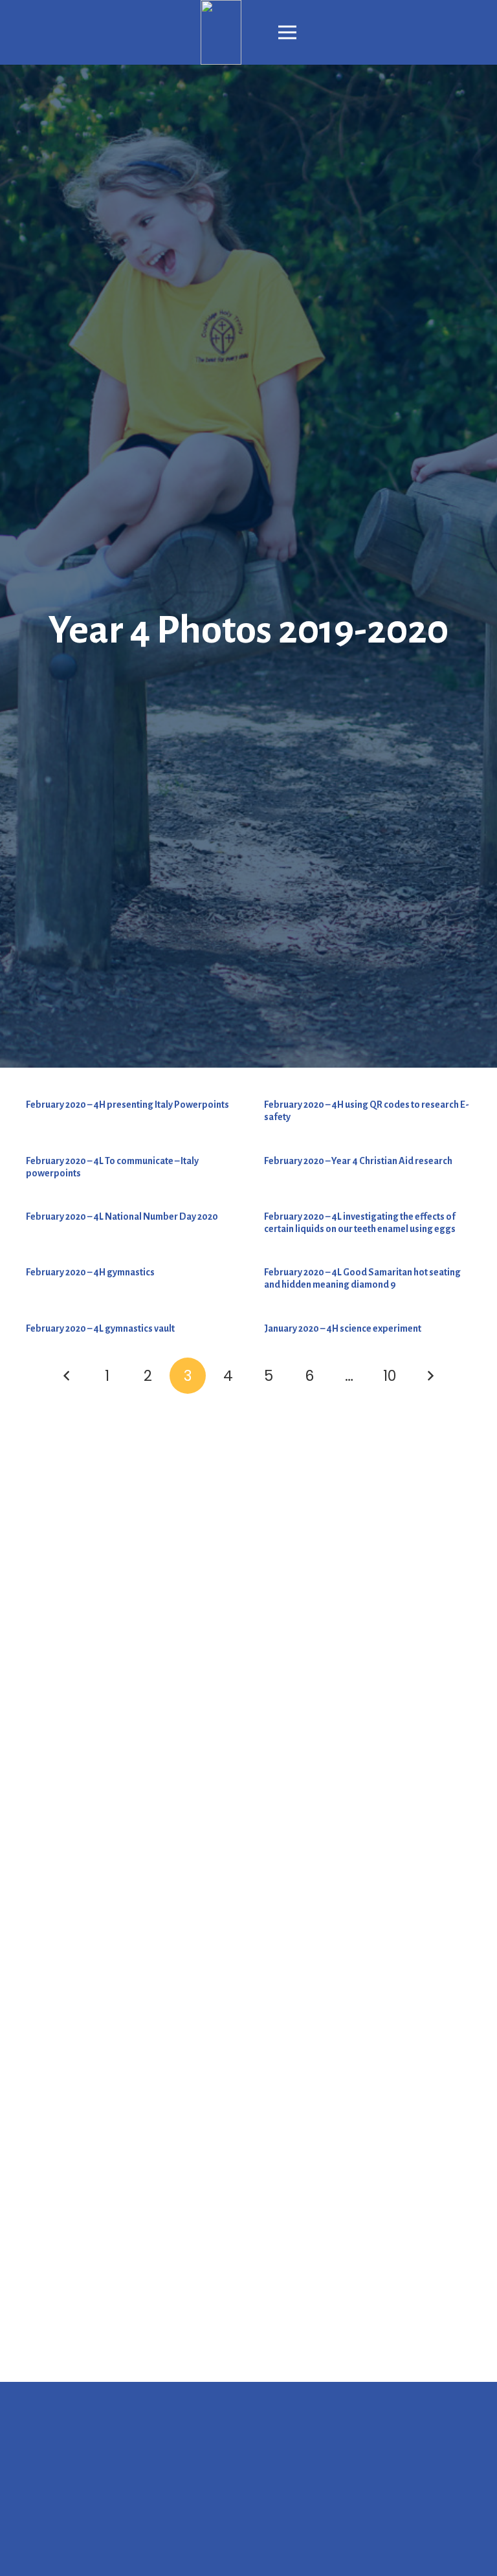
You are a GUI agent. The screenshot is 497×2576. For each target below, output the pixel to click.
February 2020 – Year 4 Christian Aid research (358, 1161)
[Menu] (287, 32)
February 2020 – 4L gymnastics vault (100, 1328)
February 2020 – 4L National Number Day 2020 (122, 1216)
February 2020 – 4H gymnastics (90, 1272)
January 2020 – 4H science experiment (343, 1328)
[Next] (430, 1376)
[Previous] (67, 1376)
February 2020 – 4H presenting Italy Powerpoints (127, 1105)
